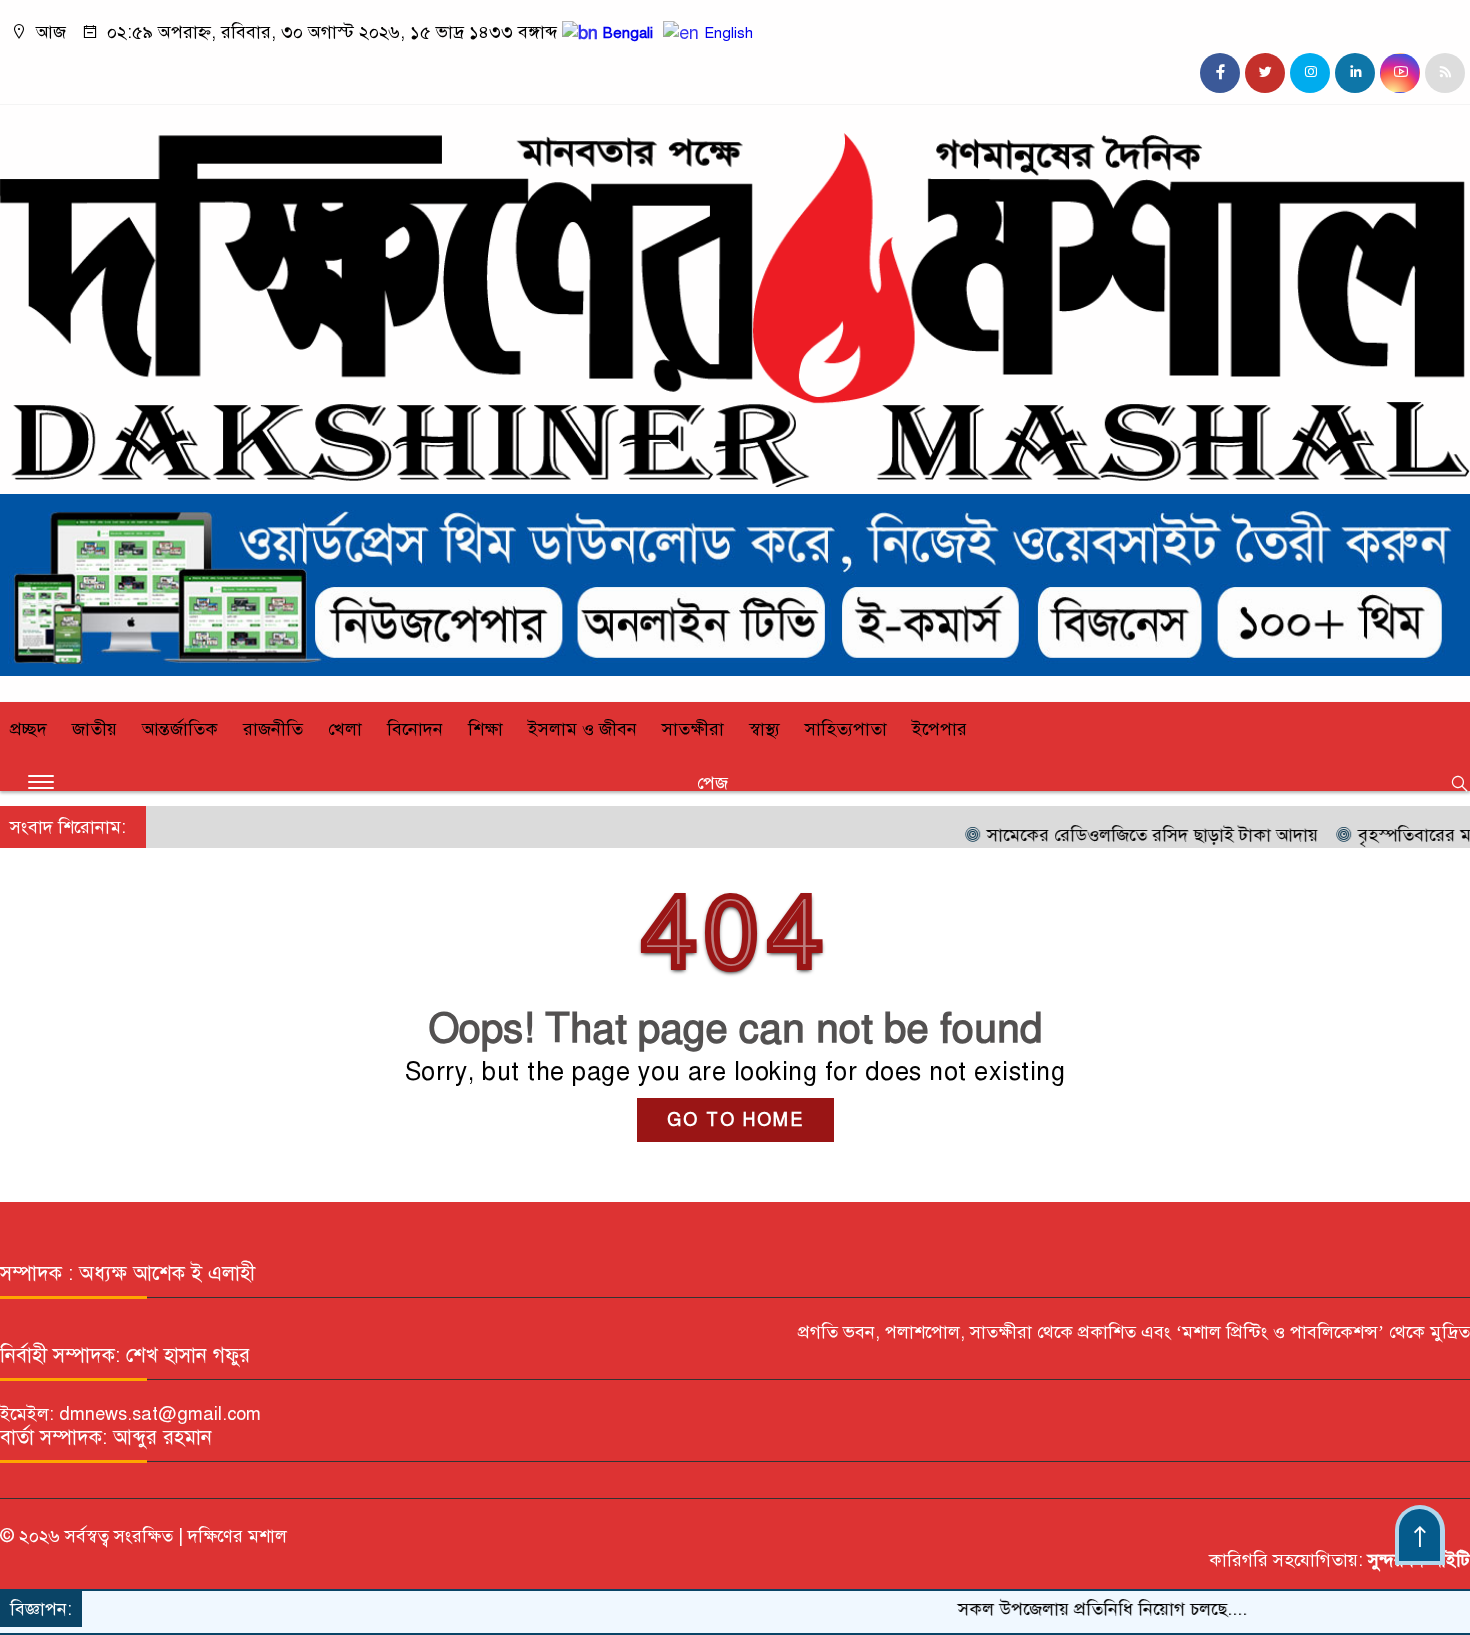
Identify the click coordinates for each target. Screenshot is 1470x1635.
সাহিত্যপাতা (846, 729)
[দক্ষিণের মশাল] (735, 482)
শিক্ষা (485, 729)
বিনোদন (415, 729)
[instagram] (1310, 73)
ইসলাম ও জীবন (582, 729)
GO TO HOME (735, 1120)
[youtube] (1400, 73)
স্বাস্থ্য (764, 729)
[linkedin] (1355, 73)
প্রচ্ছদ (28, 729)
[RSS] (1445, 73)
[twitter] (1265, 73)
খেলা (345, 729)
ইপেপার (939, 729)
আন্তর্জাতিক (180, 729)
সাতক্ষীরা (693, 729)
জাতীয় (94, 729)
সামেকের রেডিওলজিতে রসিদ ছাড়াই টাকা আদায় (1112, 835)
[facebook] (1220, 73)
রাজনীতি (273, 729)
